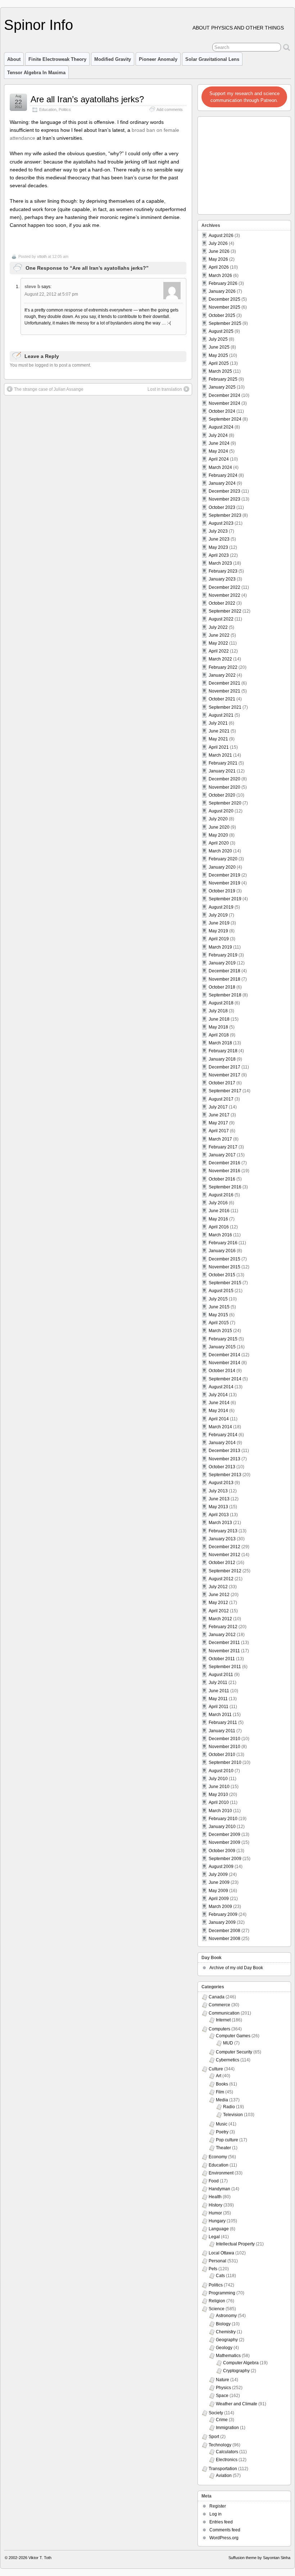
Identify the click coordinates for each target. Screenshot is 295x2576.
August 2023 (221, 523)
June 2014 (219, 1403)
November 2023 (224, 499)
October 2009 (222, 1851)
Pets (213, 2269)
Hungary (217, 2221)
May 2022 (218, 643)
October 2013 (222, 1467)
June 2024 (219, 443)
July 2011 (218, 1683)
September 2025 (225, 323)
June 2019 (219, 923)
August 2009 (221, 1867)
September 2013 (225, 1475)
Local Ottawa (221, 2253)
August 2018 (221, 1003)
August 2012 (221, 1579)
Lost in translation (165, 389)
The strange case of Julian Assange (49, 389)
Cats (220, 2276)
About (14, 59)
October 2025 (222, 315)
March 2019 (220, 947)
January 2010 (222, 1827)
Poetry (222, 2132)
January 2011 (222, 1731)
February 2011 (223, 1722)
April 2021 (219, 747)
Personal (217, 2261)
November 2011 (224, 1651)
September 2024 (225, 419)
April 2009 (219, 1899)
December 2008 (224, 1931)
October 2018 (222, 987)
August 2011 (221, 1675)
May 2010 (218, 1795)
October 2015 (222, 1275)
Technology (220, 2445)
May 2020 (218, 835)
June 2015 (219, 1307)
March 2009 (220, 1907)
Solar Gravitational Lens (212, 59)
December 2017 (224, 1067)
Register (218, 2506)
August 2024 (221, 427)
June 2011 (219, 1691)
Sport (214, 2437)
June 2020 (219, 827)
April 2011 (219, 1707)
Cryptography (236, 2371)
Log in (215, 2514)
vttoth (42, 256)
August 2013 (221, 1483)
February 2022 (223, 667)
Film (220, 2092)
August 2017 (221, 1099)
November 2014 (224, 1363)
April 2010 (219, 1802)
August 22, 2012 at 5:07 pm (51, 294)
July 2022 (218, 627)
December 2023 (224, 491)
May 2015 (218, 1315)
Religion (217, 2301)
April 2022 (219, 651)
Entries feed (221, 2522)
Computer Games (233, 2036)
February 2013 (223, 1531)
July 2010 (218, 1779)
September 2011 (225, 1667)
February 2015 (223, 1339)
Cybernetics (228, 2060)
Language (219, 2229)
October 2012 (222, 1563)
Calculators (227, 2452)
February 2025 (223, 379)
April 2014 (219, 1419)
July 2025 (218, 339)
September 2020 (225, 803)
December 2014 (224, 1355)
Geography (227, 2340)
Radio (229, 2107)
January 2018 (222, 1059)
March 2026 (220, 275)
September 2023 (225, 515)
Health (215, 2197)
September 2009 (225, 1859)
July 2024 (218, 435)
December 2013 (224, 1451)
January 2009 (222, 1922)
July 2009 (218, 1874)
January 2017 (222, 1155)
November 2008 (224, 1939)
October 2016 (222, 1179)
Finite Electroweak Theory (57, 59)
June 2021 (219, 731)
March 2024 (220, 467)
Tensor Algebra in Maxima (36, 73)
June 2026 (219, 251)
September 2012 (225, 1571)
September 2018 (225, 995)
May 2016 (218, 1219)
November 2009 (224, 1842)
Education (48, 109)
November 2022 (224, 595)
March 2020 (220, 851)
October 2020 (222, 795)
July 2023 (218, 531)
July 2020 (218, 819)
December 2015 (224, 1259)
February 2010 (223, 1819)
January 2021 (222, 771)
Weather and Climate (237, 2404)
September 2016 (225, 1187)
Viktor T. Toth (40, 2558)
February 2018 (223, 1051)
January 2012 (222, 1635)
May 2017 (218, 1123)
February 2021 (223, 763)
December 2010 (224, 1739)
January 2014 (222, 1443)
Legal (214, 2237)
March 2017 (220, 1139)
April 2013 (219, 1515)
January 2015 (222, 1347)
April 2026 (219, 267)
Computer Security (234, 2052)
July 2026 (218, 243)
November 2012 (224, 1555)
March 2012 (220, 1619)
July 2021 (218, 723)
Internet (223, 2020)
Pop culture (227, 2140)
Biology (223, 2324)
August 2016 (221, 1195)
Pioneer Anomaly (158, 59)
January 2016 (222, 1251)
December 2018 (224, 971)
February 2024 (223, 475)
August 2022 (221, 619)
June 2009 (219, 1882)
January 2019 (222, 963)
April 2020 (219, 843)
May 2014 (218, 1411)
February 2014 (223, 1435)
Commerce (219, 2005)
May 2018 (218, 1027)
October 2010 (222, 1755)
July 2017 (218, 1107)
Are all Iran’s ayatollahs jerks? (87, 99)
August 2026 (221, 236)
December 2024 (224, 395)
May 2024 (218, 451)
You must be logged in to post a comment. (50, 365)
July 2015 (218, 1299)
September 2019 (225, 899)
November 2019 (224, 883)
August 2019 (221, 907)
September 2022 (225, 611)
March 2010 (220, 1811)
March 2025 (220, 371)
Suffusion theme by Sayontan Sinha (259, 2558)
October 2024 (222, 411)
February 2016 (223, 1243)
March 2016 (220, 1235)
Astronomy (226, 2316)
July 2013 (218, 1491)
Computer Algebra (241, 2363)
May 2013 (218, 1507)
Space (222, 2396)
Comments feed (225, 2530)
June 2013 (219, 1499)
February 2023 (223, 571)
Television (233, 2115)
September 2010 (225, 1762)
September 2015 (225, 1283)
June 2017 (219, 1115)
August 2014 (221, 1387)
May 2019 (218, 931)
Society (216, 2413)
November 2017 (224, 1075)
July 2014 (218, 1395)
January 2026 (222, 291)
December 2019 (224, 875)
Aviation (224, 2476)
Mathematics (228, 2356)
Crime (222, 2420)
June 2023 (219, 539)
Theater (223, 2148)
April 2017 (219, 1131)
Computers (219, 2029)
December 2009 (224, 1834)
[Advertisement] (245, 163)
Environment (221, 2173)
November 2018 (224, 979)
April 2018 (219, 1035)
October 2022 (222, 603)
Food (214, 2181)
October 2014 (222, 1371)
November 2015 (224, 1267)
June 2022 (219, 635)
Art (219, 2076)
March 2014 (220, 1427)
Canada (217, 1997)
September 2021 (225, 707)
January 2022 (222, 675)
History (215, 2205)
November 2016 (224, 1171)
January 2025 (222, 387)
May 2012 (218, 1603)
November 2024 (224, 403)
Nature (223, 2380)
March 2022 (220, 659)
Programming (222, 2293)
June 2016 (219, 1211)
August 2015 (221, 1291)
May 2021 (218, 739)
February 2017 (223, 1147)
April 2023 (219, 555)
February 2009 (223, 1914)
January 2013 (222, 1539)
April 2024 (219, 459)
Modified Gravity (113, 59)
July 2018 (218, 1011)
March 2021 (220, 755)
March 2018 (220, 1043)
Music (222, 2124)
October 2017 (222, 1083)
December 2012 (224, 1547)
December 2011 (224, 1643)
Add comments (170, 109)
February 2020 (223, 859)
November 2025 (224, 307)
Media (222, 2100)
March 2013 (220, 1523)
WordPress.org (224, 2538)
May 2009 (218, 1891)
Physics (223, 2388)
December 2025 (224, 299)
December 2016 (224, 1163)
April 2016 (219, 1227)
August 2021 (221, 715)
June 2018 (219, 1019)
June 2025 (219, 347)
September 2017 (225, 1091)
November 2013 (224, 1459)
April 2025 (219, 363)
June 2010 (219, 1787)
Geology (224, 2348)
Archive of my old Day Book (236, 1968)
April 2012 (219, 1611)
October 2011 (222, 1659)
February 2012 (223, 1627)
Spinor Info (38, 25)
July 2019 (218, 915)
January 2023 (222, 579)
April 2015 (219, 1323)
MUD (228, 2043)
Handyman (219, 2189)
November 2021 (224, 691)
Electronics (227, 2460)
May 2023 (218, 547)
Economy (218, 2157)
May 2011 (218, 1699)
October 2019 (222, 891)
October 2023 (222, 507)
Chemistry (226, 2332)
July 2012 (218, 1587)
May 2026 (218, 259)
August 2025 (221, 331)
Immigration (227, 2428)
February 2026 (223, 283)
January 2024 (222, 483)
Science (217, 2309)
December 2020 (224, 779)
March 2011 (220, 1715)
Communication (224, 2013)
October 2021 (222, 699)
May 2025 (218, 355)
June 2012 (219, 1595)
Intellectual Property (235, 2244)
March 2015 (220, 1331)
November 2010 (224, 1747)
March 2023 (220, 563)
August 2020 (221, 811)
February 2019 (223, 955)
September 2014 (225, 1379)
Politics (65, 109)
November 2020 (224, 787)
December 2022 (224, 587)
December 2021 (224, 683)
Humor (215, 2213)
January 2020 (222, 867)
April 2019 (219, 939)
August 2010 (221, 1771)
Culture (216, 2069)
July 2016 (218, 1203)
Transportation (223, 2469)
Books (222, 2084)
